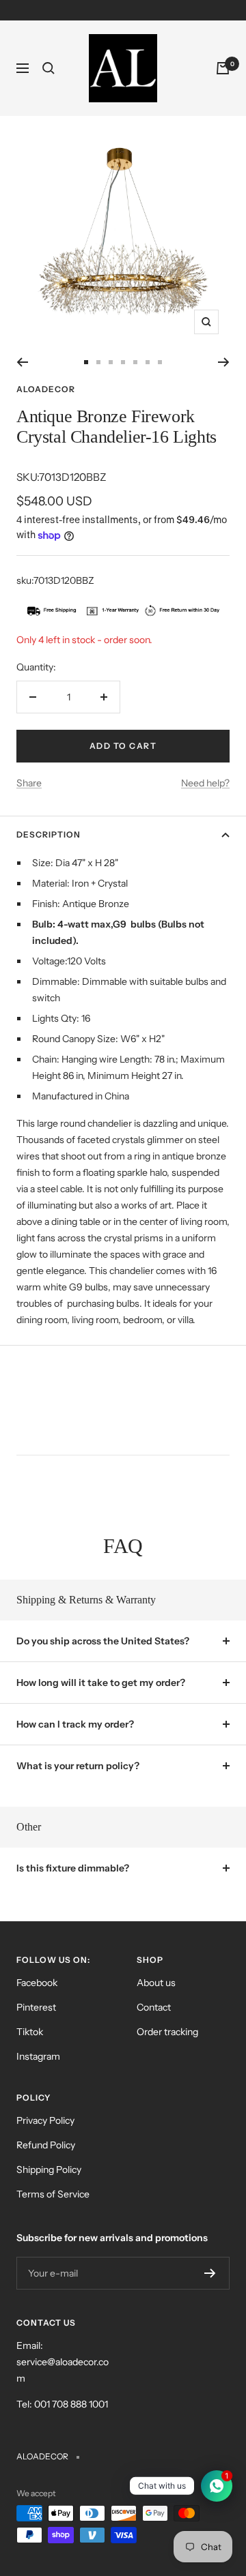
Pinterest (36, 2007)
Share (29, 783)
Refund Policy (46, 2145)
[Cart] (223, 68)
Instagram (38, 2056)
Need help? (205, 783)
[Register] (210, 2273)
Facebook (37, 1983)
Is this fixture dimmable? (73, 1868)
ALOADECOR (46, 389)
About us (156, 1983)
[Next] (224, 362)
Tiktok (30, 2032)
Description (49, 834)
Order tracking (167, 2032)
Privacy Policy (45, 2120)
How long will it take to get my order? (101, 1683)
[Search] (49, 68)
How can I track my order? (75, 1724)
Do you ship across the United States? (103, 1641)
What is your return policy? (78, 1766)
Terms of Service (53, 2194)
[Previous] (22, 362)
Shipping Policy (49, 2170)
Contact (154, 2007)
